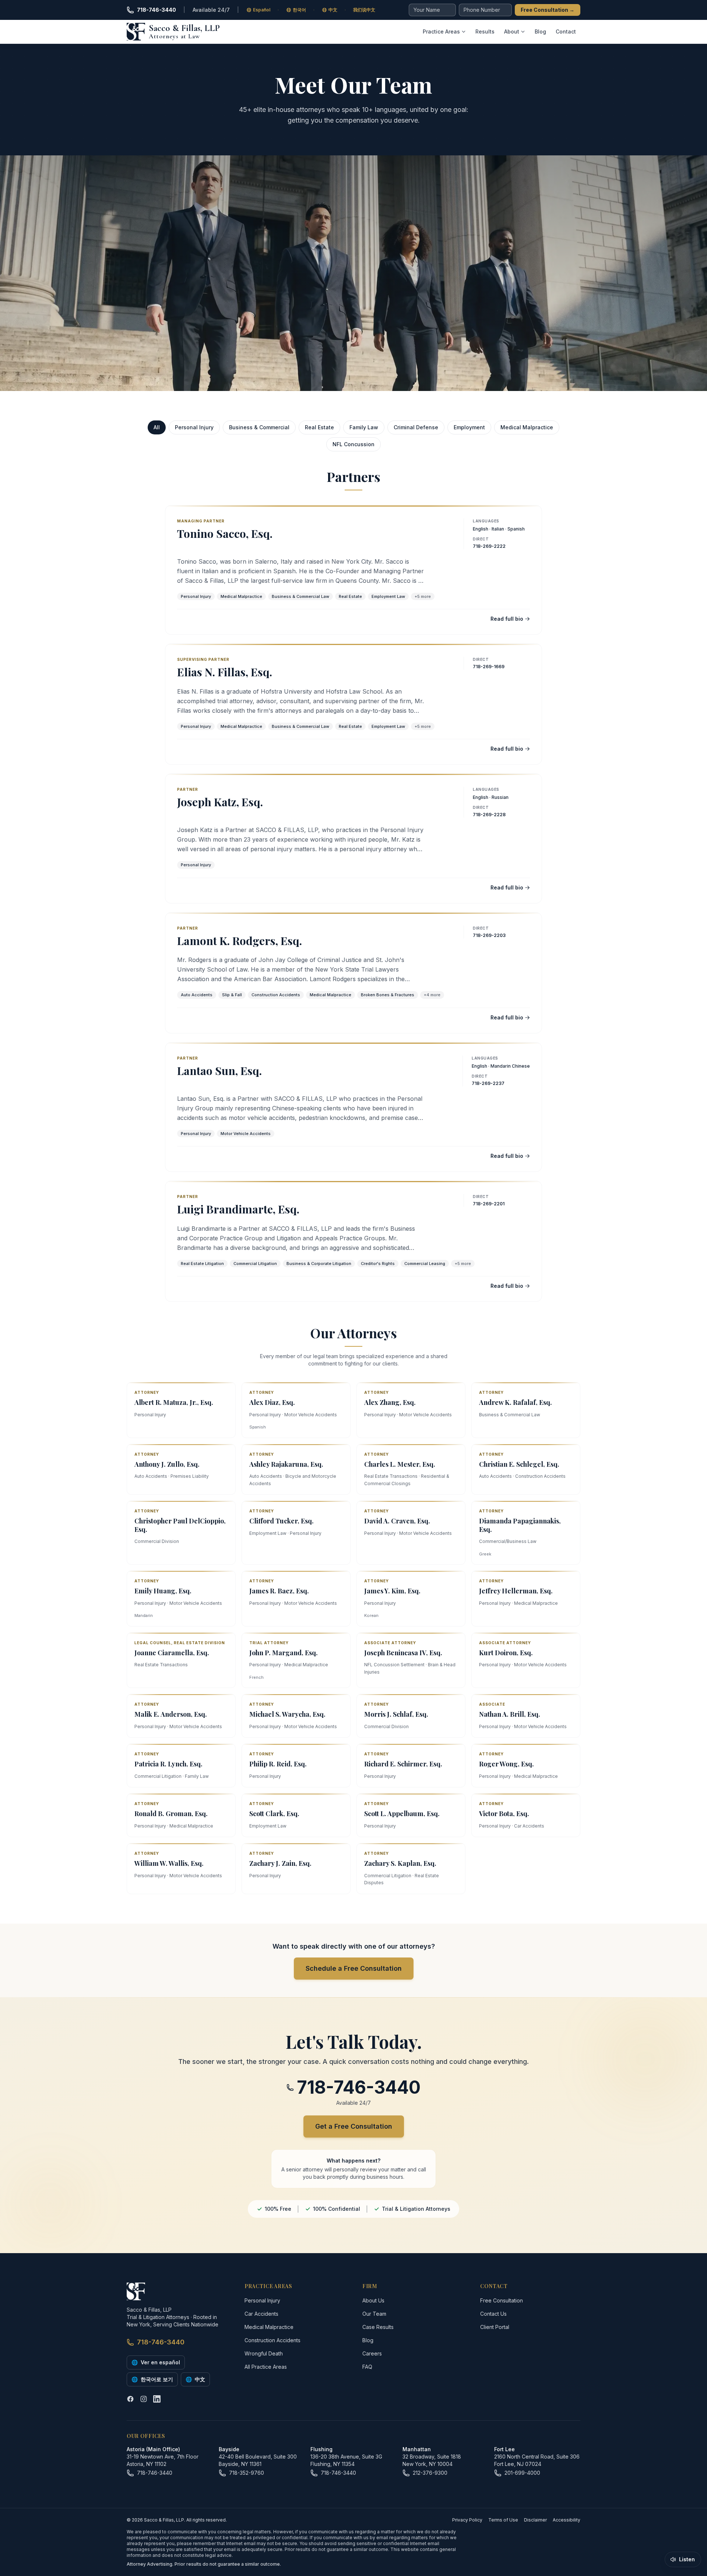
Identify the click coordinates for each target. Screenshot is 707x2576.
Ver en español (156, 2362)
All (157, 427)
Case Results (378, 2327)
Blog (540, 31)
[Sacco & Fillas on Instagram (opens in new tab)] (144, 2399)
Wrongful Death (264, 2353)
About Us (373, 2300)
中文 (195, 2379)
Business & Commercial (259, 427)
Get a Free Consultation (354, 2126)
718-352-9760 (247, 2473)
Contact (566, 31)
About (512, 31)
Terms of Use (503, 2520)
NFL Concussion (353, 444)
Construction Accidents (272, 2340)
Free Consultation (548, 10)
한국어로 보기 (152, 2379)
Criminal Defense (416, 427)
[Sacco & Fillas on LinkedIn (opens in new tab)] (157, 2399)
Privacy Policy (467, 2520)
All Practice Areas (266, 2367)
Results (485, 31)
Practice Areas (441, 31)
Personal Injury (194, 427)
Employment (469, 427)
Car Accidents (261, 2314)
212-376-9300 (430, 2473)
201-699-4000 (522, 2473)
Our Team (374, 2314)
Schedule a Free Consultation (354, 1968)
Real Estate (319, 427)
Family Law (364, 427)
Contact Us (493, 2314)
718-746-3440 (156, 10)
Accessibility (567, 2520)
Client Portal (495, 2327)
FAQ (367, 2367)
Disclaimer (535, 2520)
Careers (372, 2353)
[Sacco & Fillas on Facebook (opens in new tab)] (130, 2399)
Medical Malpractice (527, 427)
